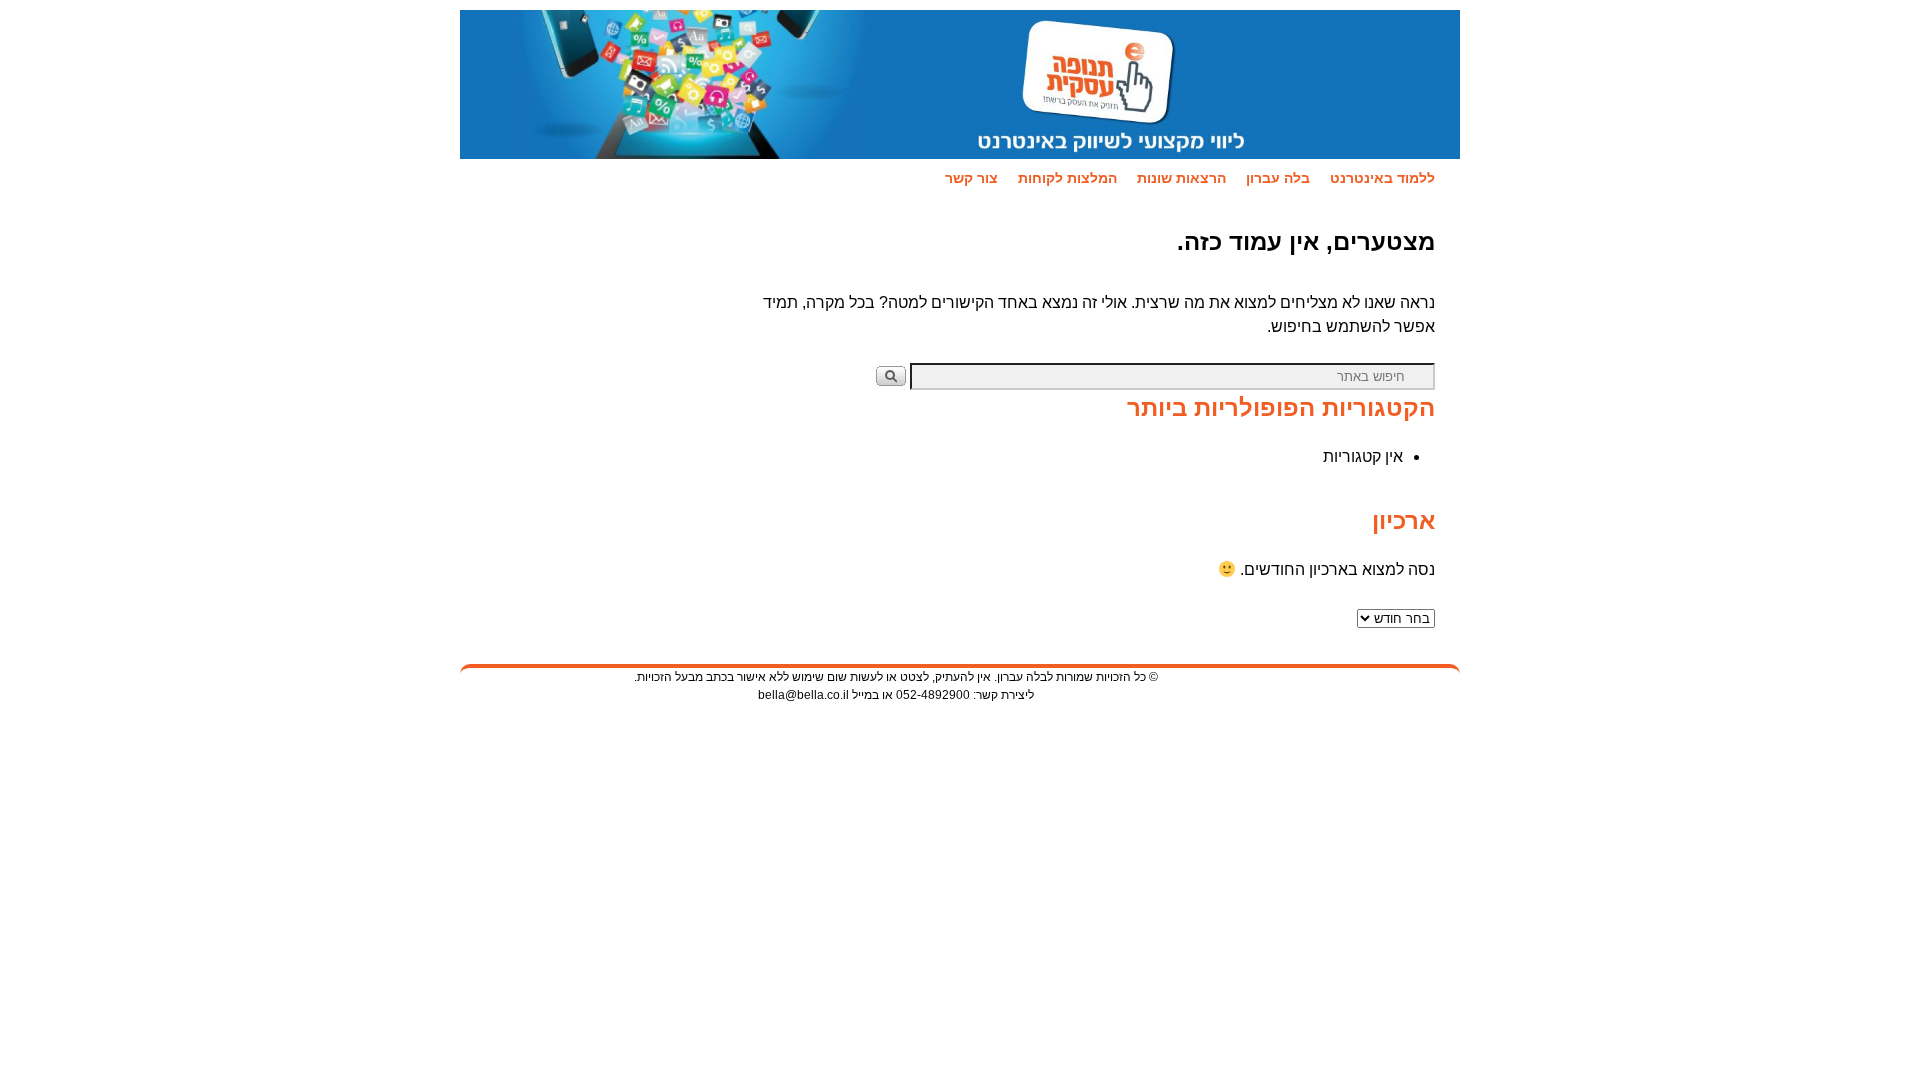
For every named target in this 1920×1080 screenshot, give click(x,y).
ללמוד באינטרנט (1382, 178)
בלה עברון (1278, 178)
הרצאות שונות (1181, 178)
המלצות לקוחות (1067, 178)
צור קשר (971, 178)
